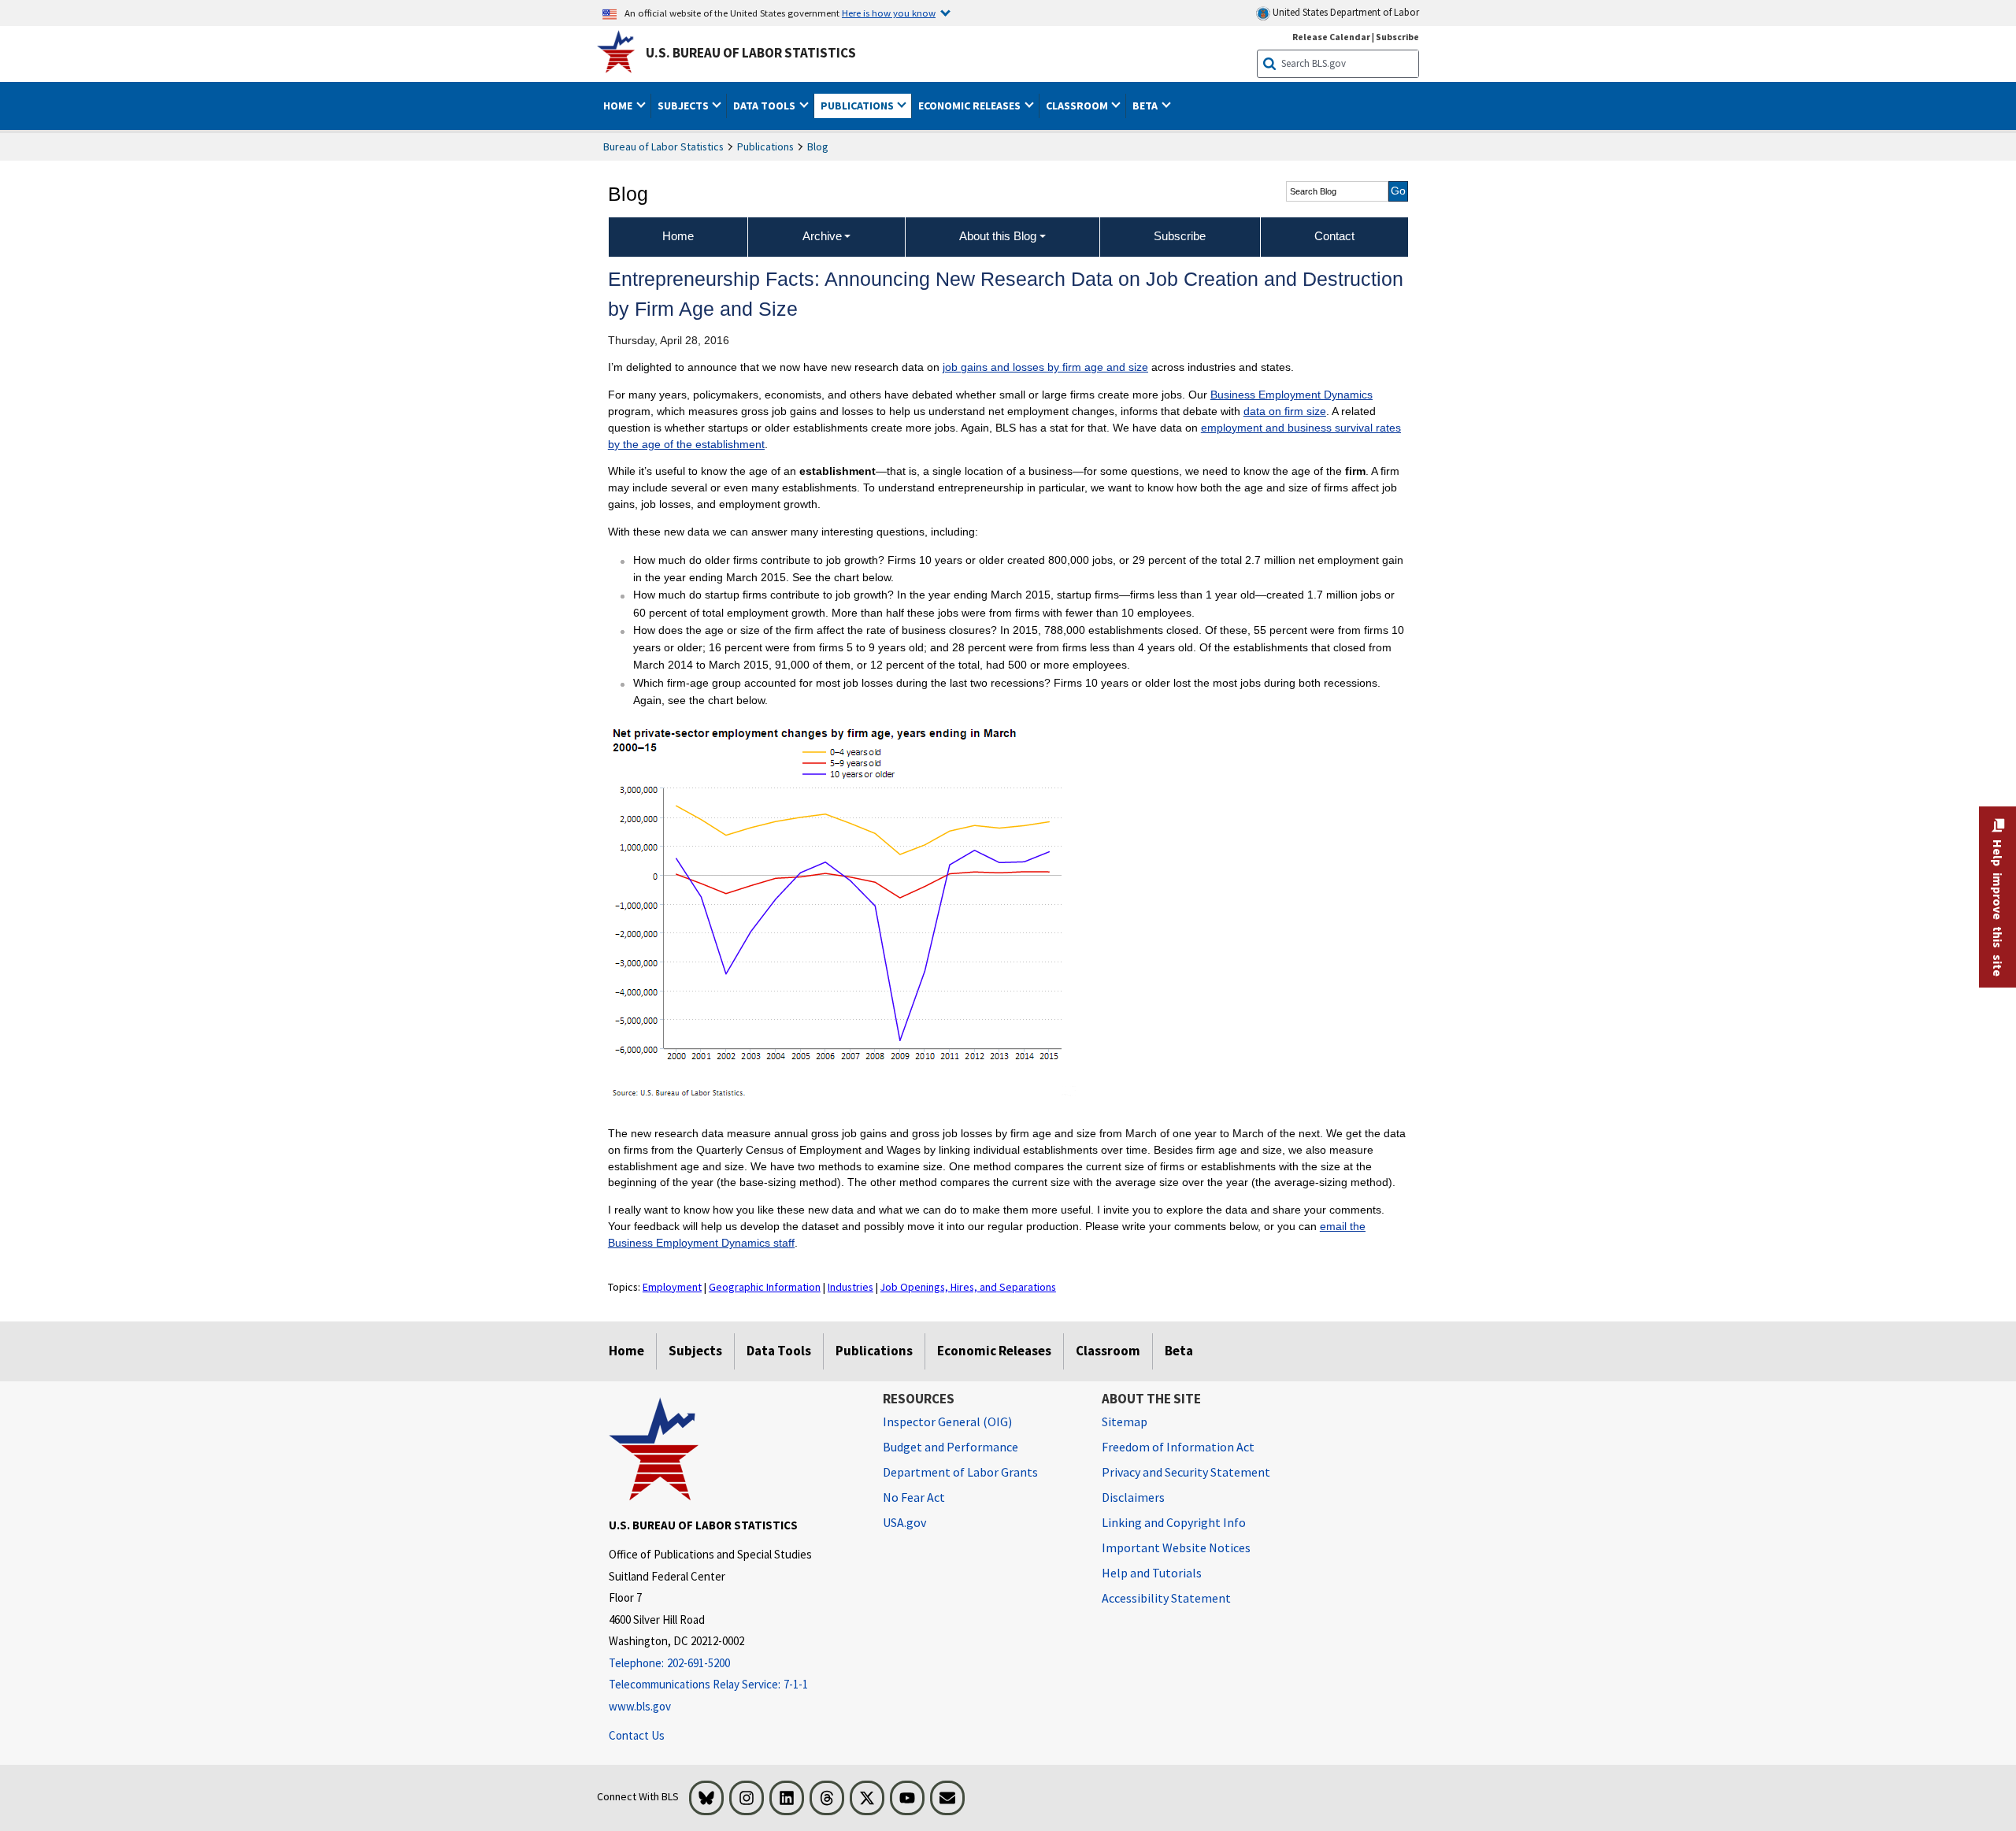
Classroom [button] (1078, 106)
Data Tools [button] (765, 106)
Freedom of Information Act (1178, 1447)
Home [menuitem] (678, 236)
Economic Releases (994, 1351)
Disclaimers (1133, 1497)
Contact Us (637, 1735)
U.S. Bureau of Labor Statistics (751, 53)
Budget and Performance (951, 1447)
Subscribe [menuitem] (1180, 236)
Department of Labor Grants (960, 1472)
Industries (850, 1287)
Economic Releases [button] (971, 106)
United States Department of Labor (1345, 12)
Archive (822, 236)
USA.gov (904, 1522)
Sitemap (1125, 1421)
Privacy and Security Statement (1186, 1472)
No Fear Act (914, 1497)
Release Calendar (1331, 37)
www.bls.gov (640, 1706)
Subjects (695, 1351)
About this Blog (998, 236)
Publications (765, 146)
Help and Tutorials (1152, 1573)
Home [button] (619, 106)
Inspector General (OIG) (947, 1421)
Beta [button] (1146, 106)
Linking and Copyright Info (1174, 1522)
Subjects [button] (684, 106)
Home (626, 1351)
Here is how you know (889, 13)
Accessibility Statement (1166, 1598)
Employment (672, 1287)
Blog (818, 146)
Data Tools (779, 1351)
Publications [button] (858, 106)
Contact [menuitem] (1334, 236)
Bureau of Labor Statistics (663, 146)
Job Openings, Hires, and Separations (968, 1287)
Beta (1179, 1351)
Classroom (1108, 1351)
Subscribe (1397, 37)
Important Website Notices (1176, 1547)
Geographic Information (765, 1287)
